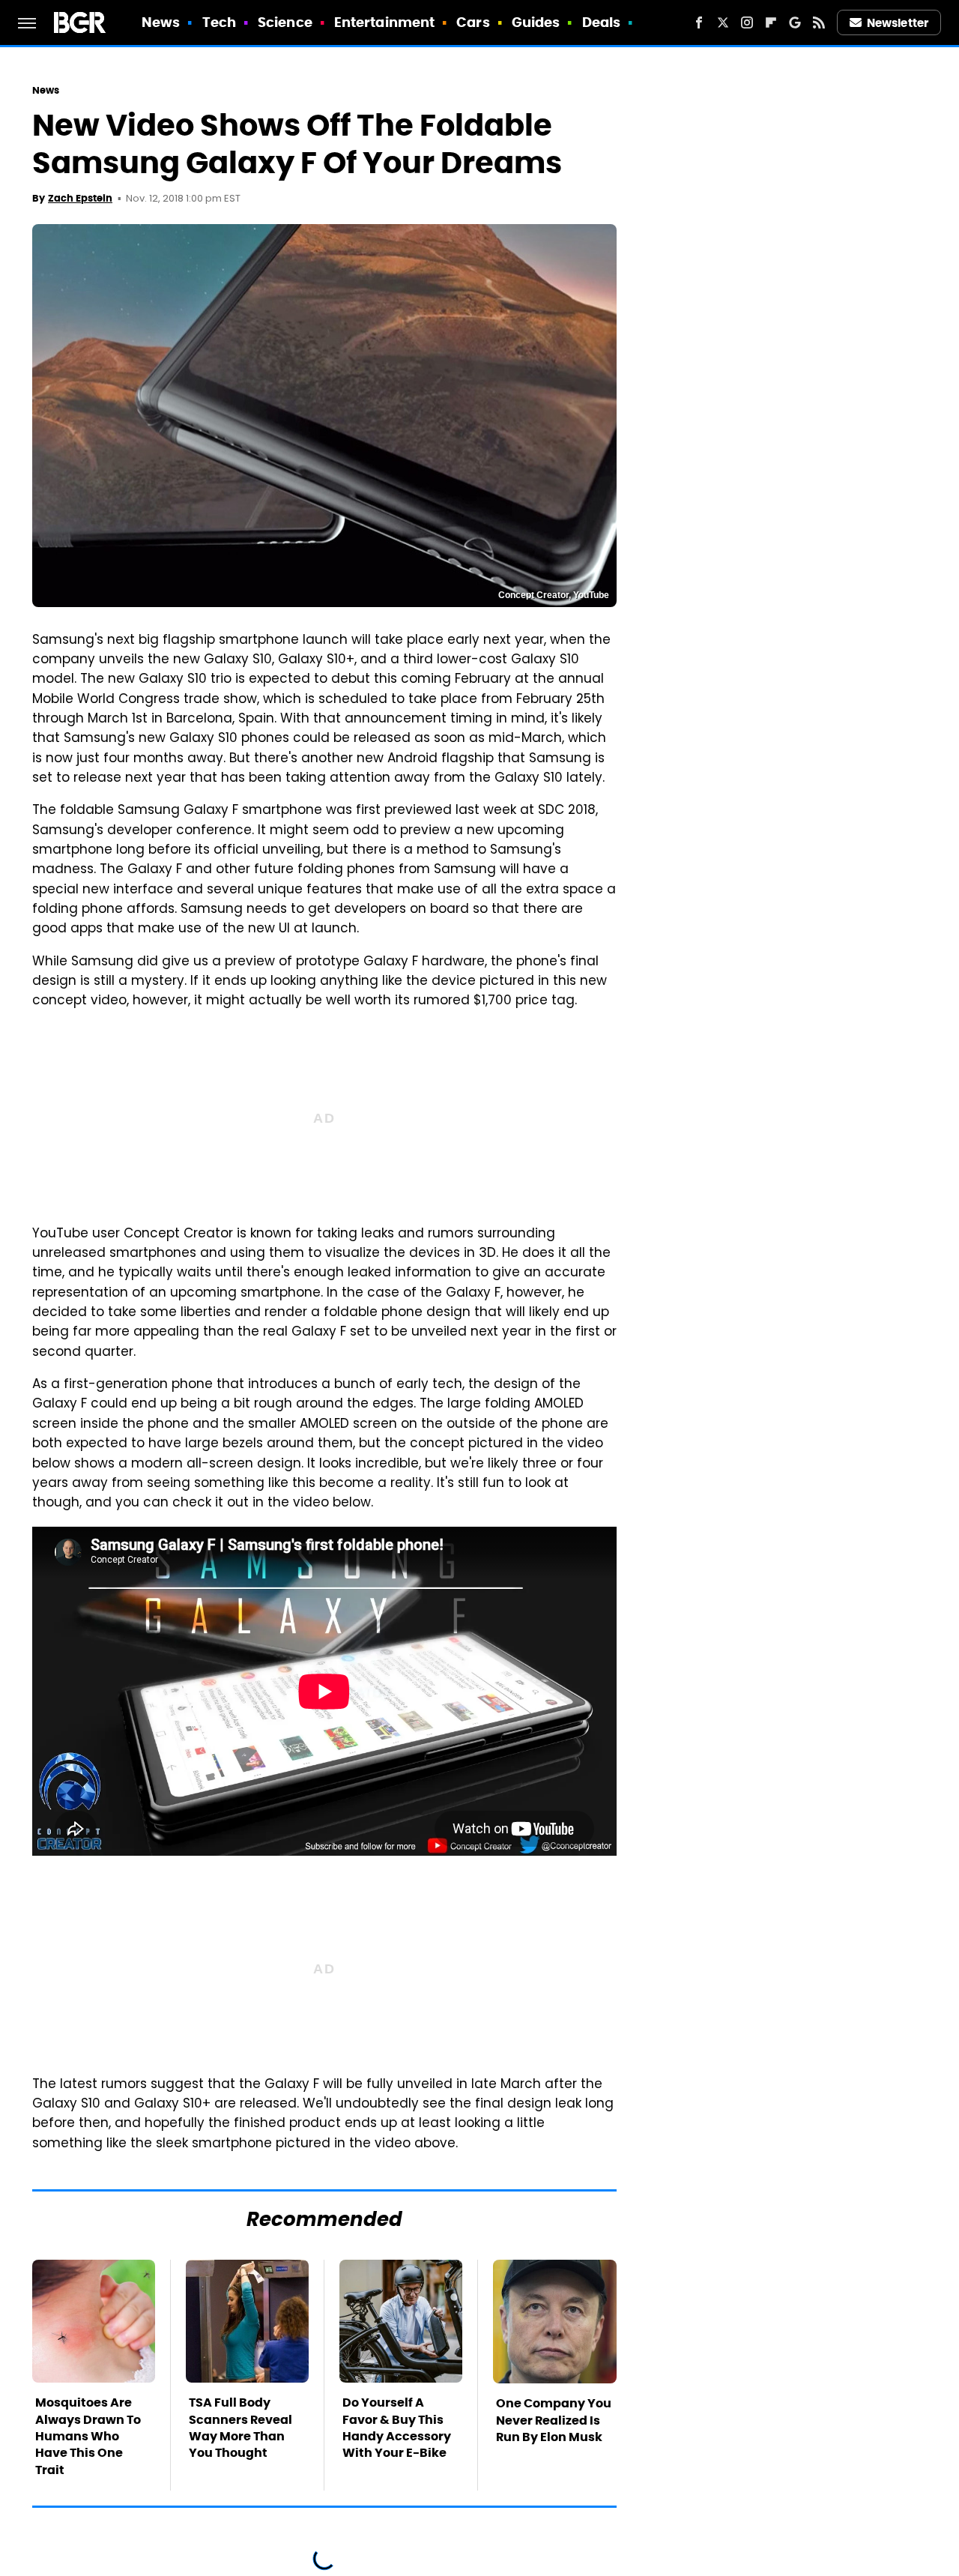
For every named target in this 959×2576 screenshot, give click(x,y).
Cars (473, 22)
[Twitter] (723, 22)
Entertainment (384, 22)
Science (285, 22)
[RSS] (819, 22)
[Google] (795, 22)
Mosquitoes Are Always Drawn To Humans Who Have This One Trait (88, 2436)
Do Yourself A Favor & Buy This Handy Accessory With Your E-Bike (397, 2428)
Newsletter (898, 23)
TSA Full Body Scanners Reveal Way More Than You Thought (240, 2428)
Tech (219, 22)
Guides (536, 22)
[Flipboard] (771, 22)
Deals (602, 22)
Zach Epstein (80, 198)
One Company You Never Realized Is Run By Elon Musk (554, 2420)
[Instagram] (747, 22)
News (161, 22)
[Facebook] (699, 22)
